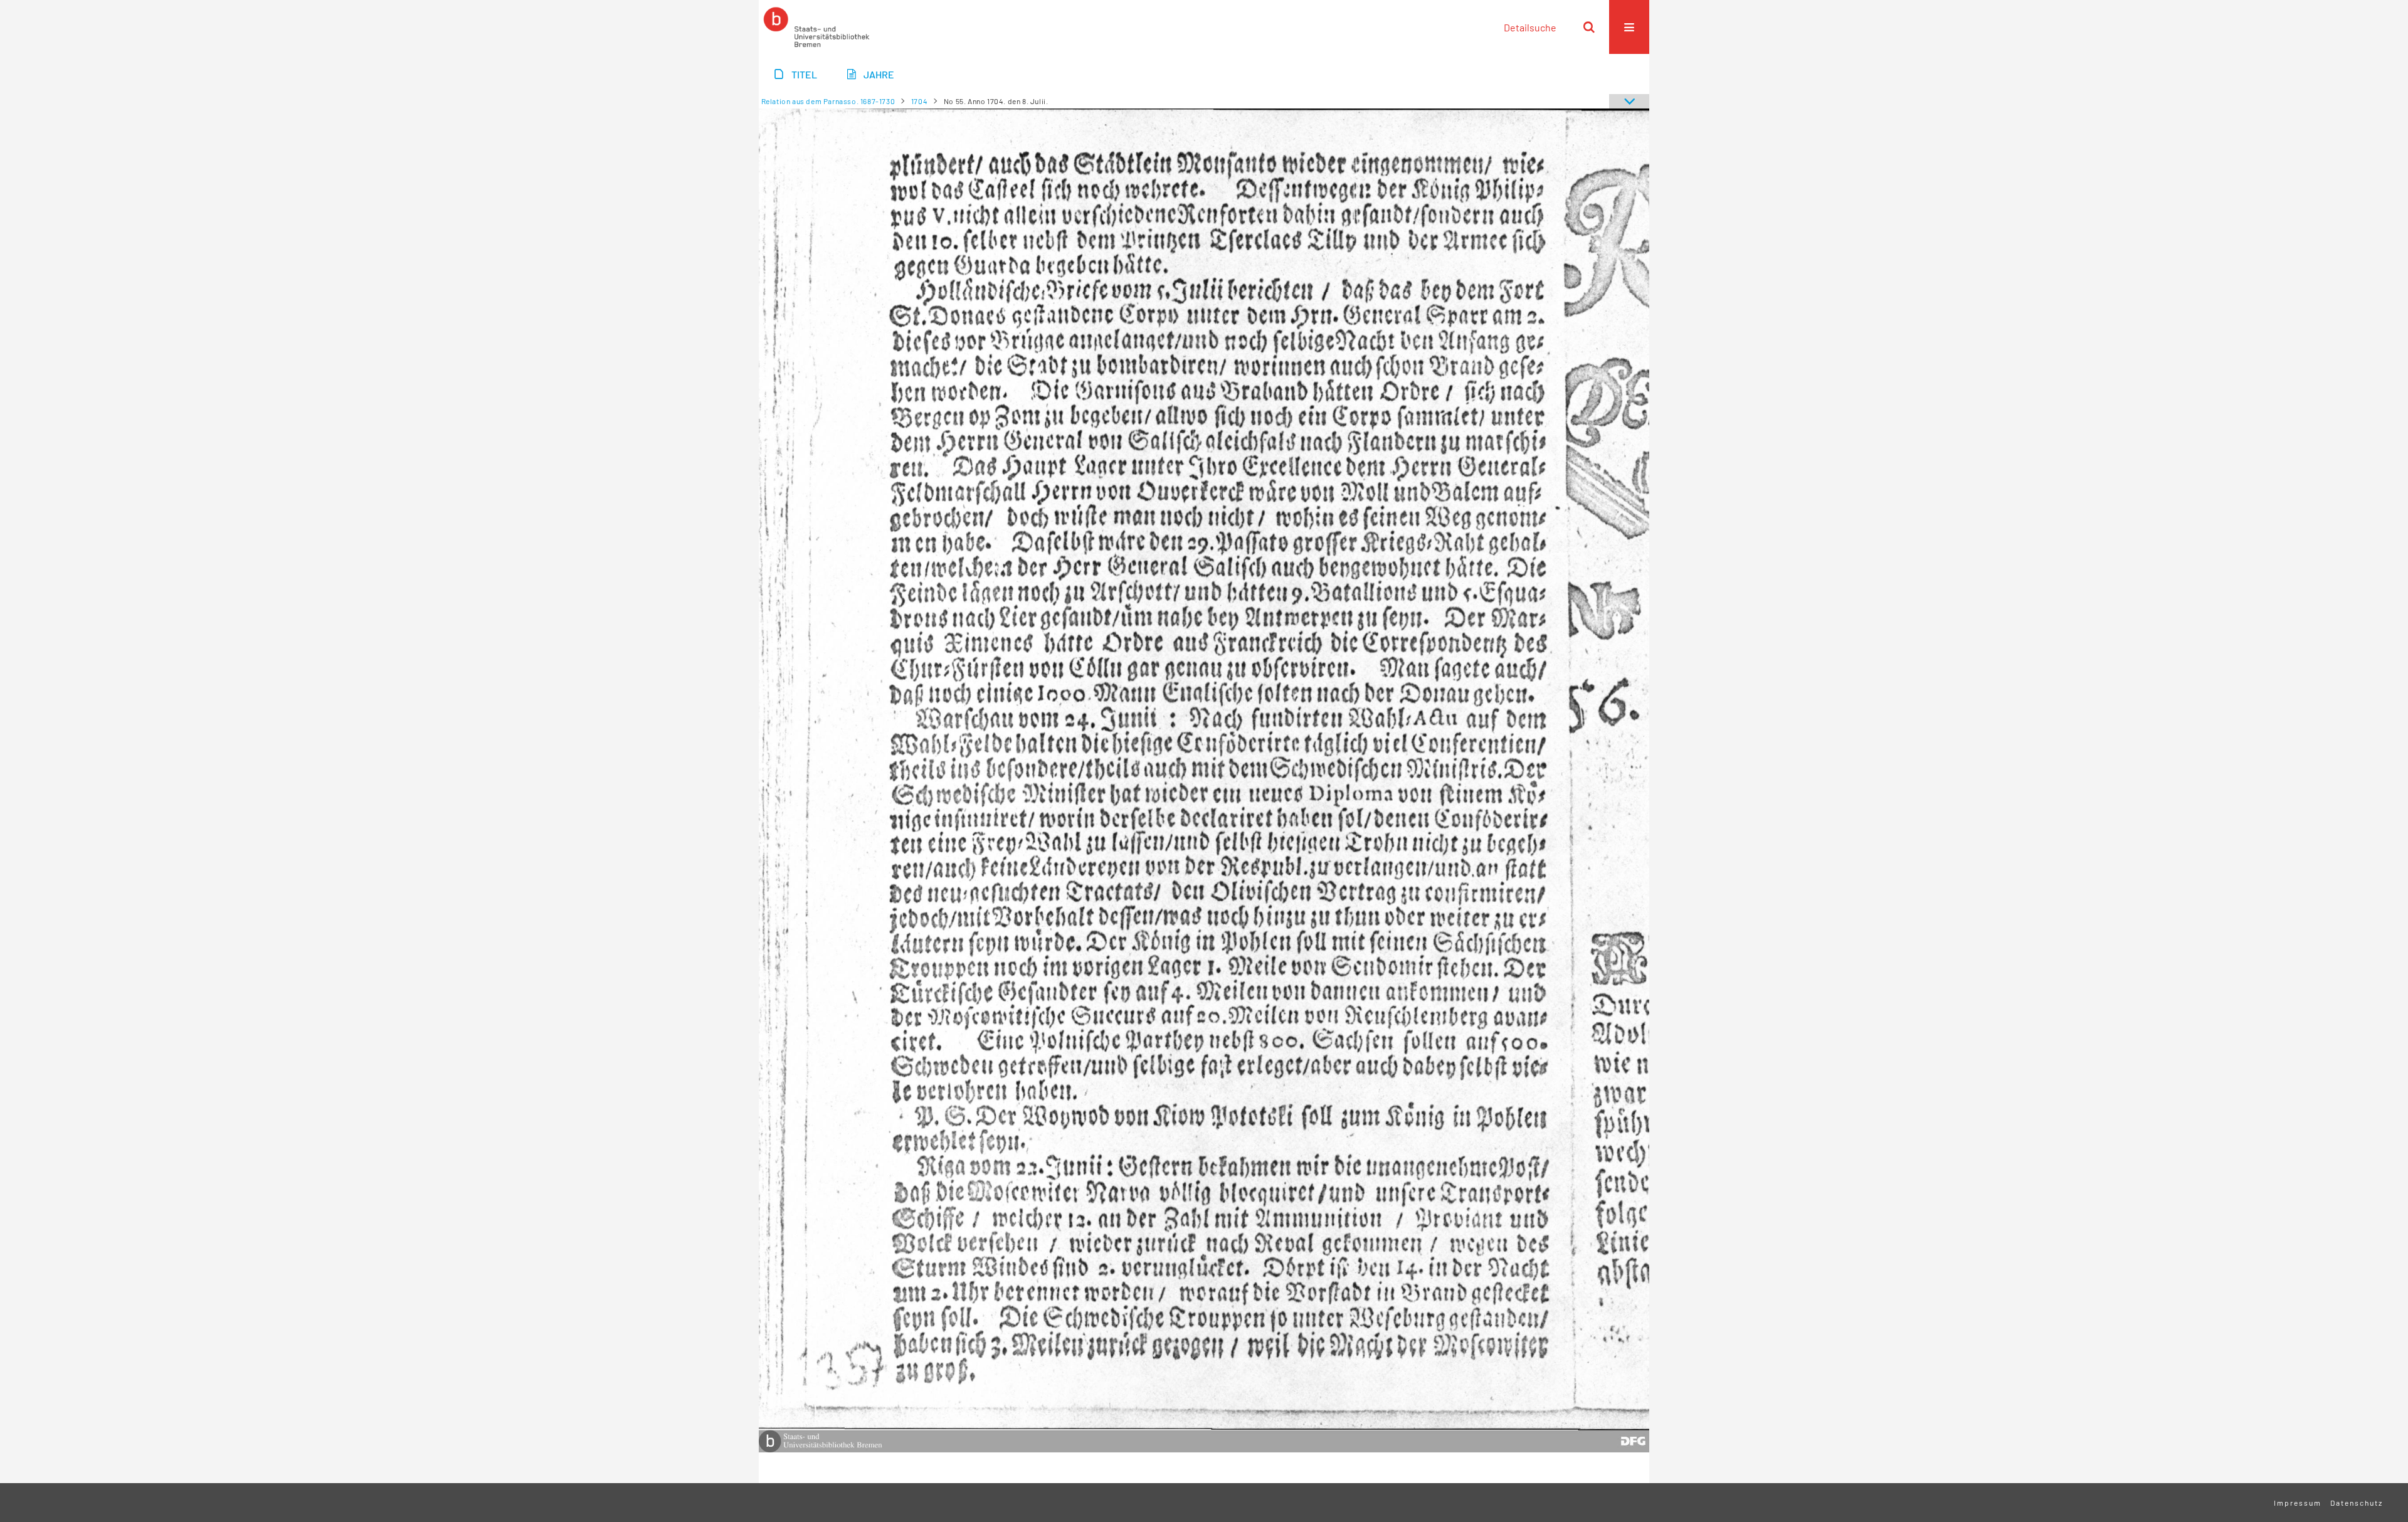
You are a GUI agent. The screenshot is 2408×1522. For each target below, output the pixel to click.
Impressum (2298, 1503)
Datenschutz (2357, 1503)
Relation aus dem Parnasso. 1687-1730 (828, 101)
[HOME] (816, 27)
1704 (919, 101)
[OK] (1589, 27)
